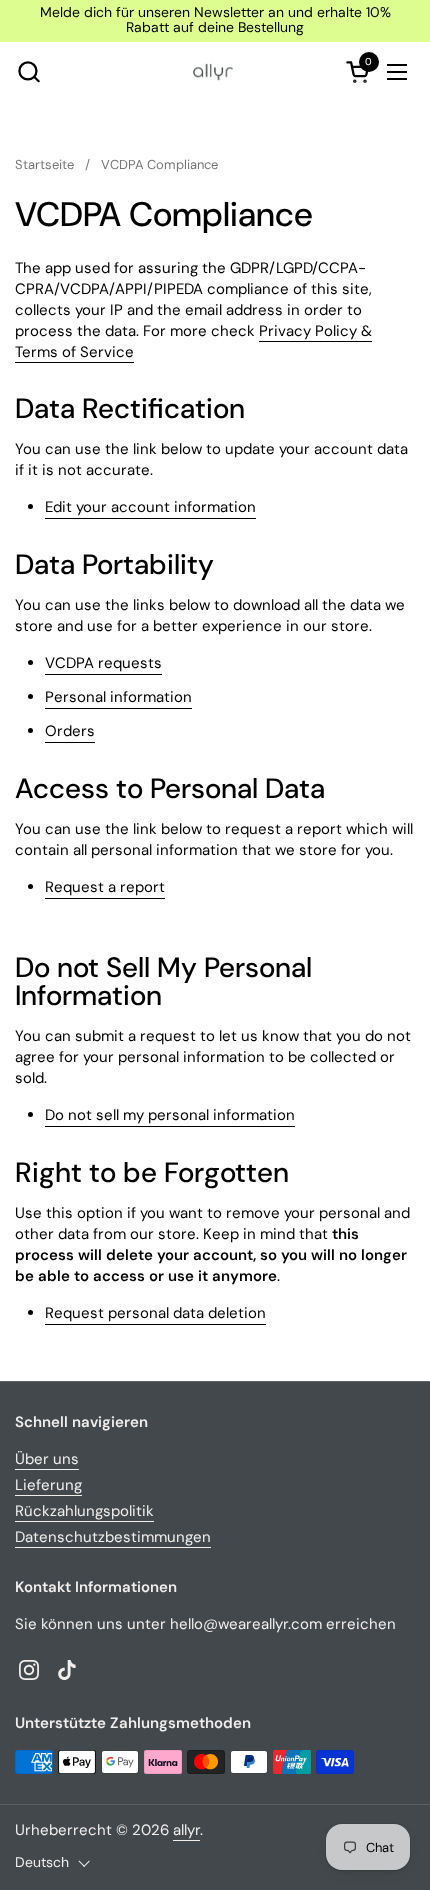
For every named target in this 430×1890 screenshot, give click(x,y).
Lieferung (48, 1485)
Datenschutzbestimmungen (113, 1537)
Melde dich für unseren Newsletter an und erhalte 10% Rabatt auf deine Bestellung (215, 20)
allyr (186, 1830)
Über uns (47, 1459)
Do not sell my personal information (170, 1115)
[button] (28, 71)
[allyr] (213, 72)
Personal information (118, 697)
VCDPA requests (103, 663)
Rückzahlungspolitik (84, 1511)
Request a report (105, 887)
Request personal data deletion (155, 1313)
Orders (70, 731)
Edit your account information (150, 507)
